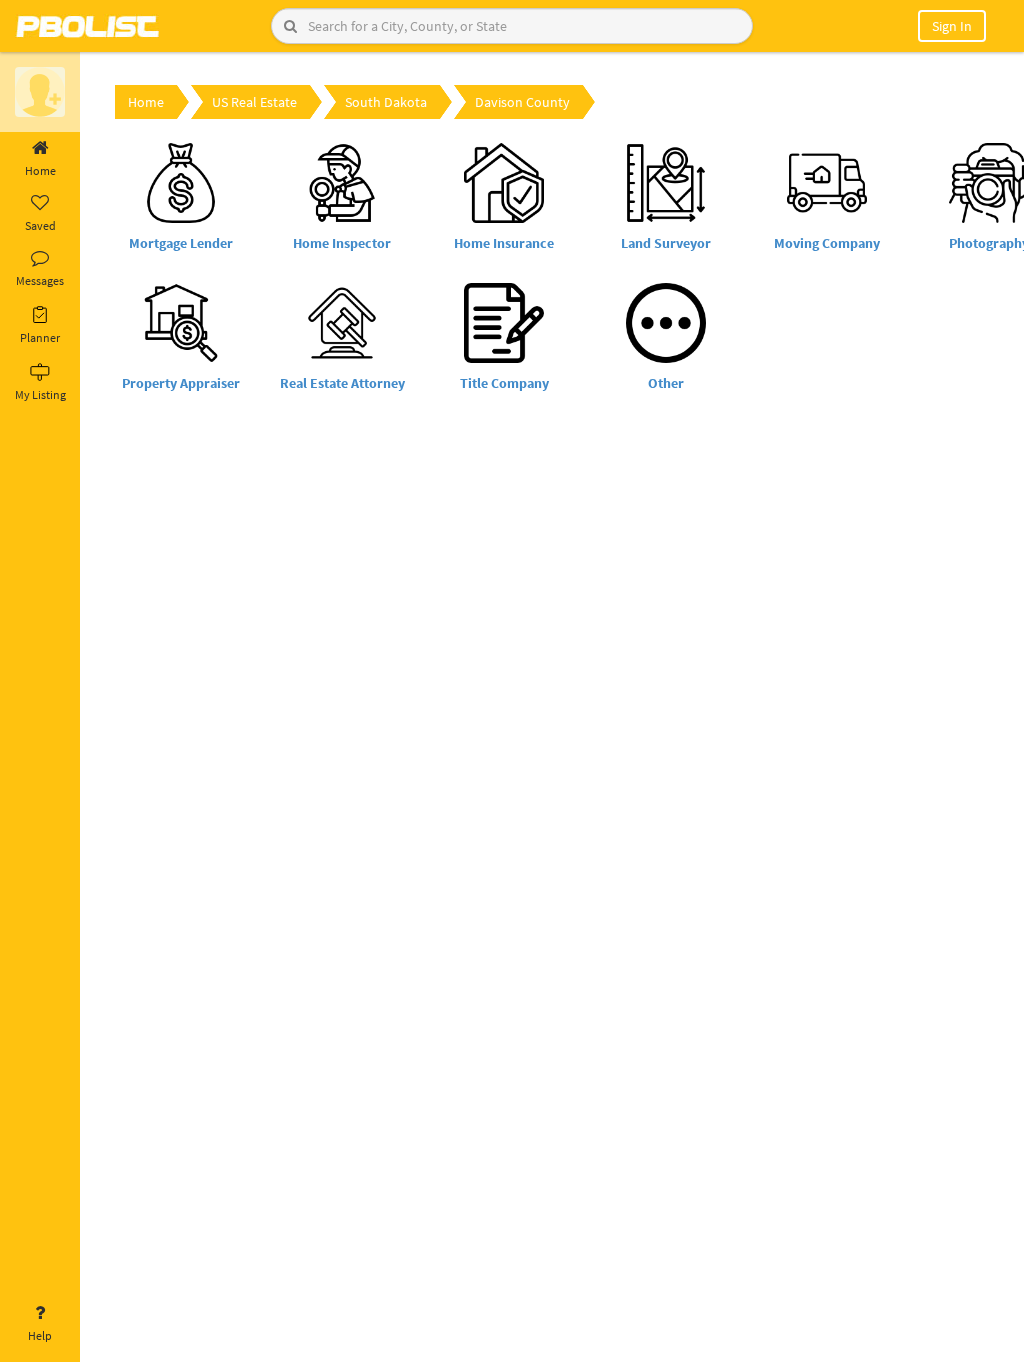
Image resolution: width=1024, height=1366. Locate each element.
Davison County (522, 102)
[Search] (290, 26)
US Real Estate (254, 102)
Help (40, 1335)
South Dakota (386, 102)
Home (40, 170)
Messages (40, 280)
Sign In (952, 26)
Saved (40, 225)
